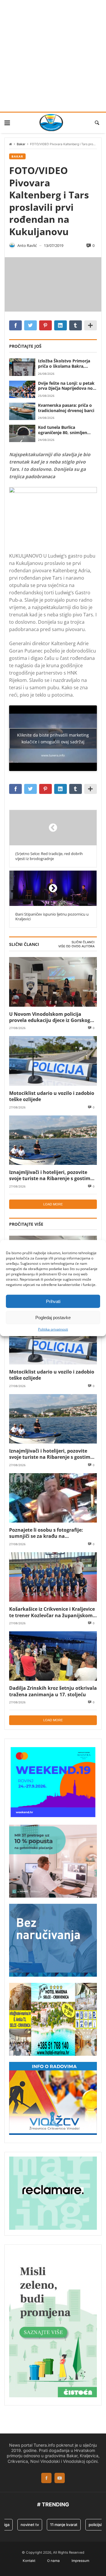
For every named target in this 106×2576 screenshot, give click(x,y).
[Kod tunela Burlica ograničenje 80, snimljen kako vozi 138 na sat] (22, 433)
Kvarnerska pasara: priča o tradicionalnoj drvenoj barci (66, 408)
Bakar (21, 144)
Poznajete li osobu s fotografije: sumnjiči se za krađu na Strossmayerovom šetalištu (46, 1533)
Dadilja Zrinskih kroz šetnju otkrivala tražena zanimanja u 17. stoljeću (53, 1691)
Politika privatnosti (53, 1329)
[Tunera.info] (51, 123)
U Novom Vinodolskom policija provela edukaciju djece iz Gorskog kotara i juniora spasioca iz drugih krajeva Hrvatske (50, 1017)
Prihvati (53, 1301)
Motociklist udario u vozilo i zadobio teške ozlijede (52, 1096)
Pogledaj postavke (53, 1317)
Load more (53, 1204)
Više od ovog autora (76, 946)
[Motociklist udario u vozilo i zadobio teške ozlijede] (53, 1061)
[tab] (83, 942)
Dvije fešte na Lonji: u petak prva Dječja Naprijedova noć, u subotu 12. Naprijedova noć (67, 386)
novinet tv (22, 2525)
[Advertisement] (53, 56)
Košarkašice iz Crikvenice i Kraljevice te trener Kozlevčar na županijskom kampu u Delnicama (52, 1612)
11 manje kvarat (56, 2525)
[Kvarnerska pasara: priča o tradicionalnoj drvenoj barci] (22, 411)
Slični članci (83, 942)
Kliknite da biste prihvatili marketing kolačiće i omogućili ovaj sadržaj (53, 738)
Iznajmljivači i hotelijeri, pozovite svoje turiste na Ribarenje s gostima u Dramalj (51, 1175)
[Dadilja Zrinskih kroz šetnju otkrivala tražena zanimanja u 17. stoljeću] (53, 1656)
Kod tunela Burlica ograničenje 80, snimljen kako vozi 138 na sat (63, 430)
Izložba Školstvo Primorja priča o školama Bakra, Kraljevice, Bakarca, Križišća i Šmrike (67, 364)
